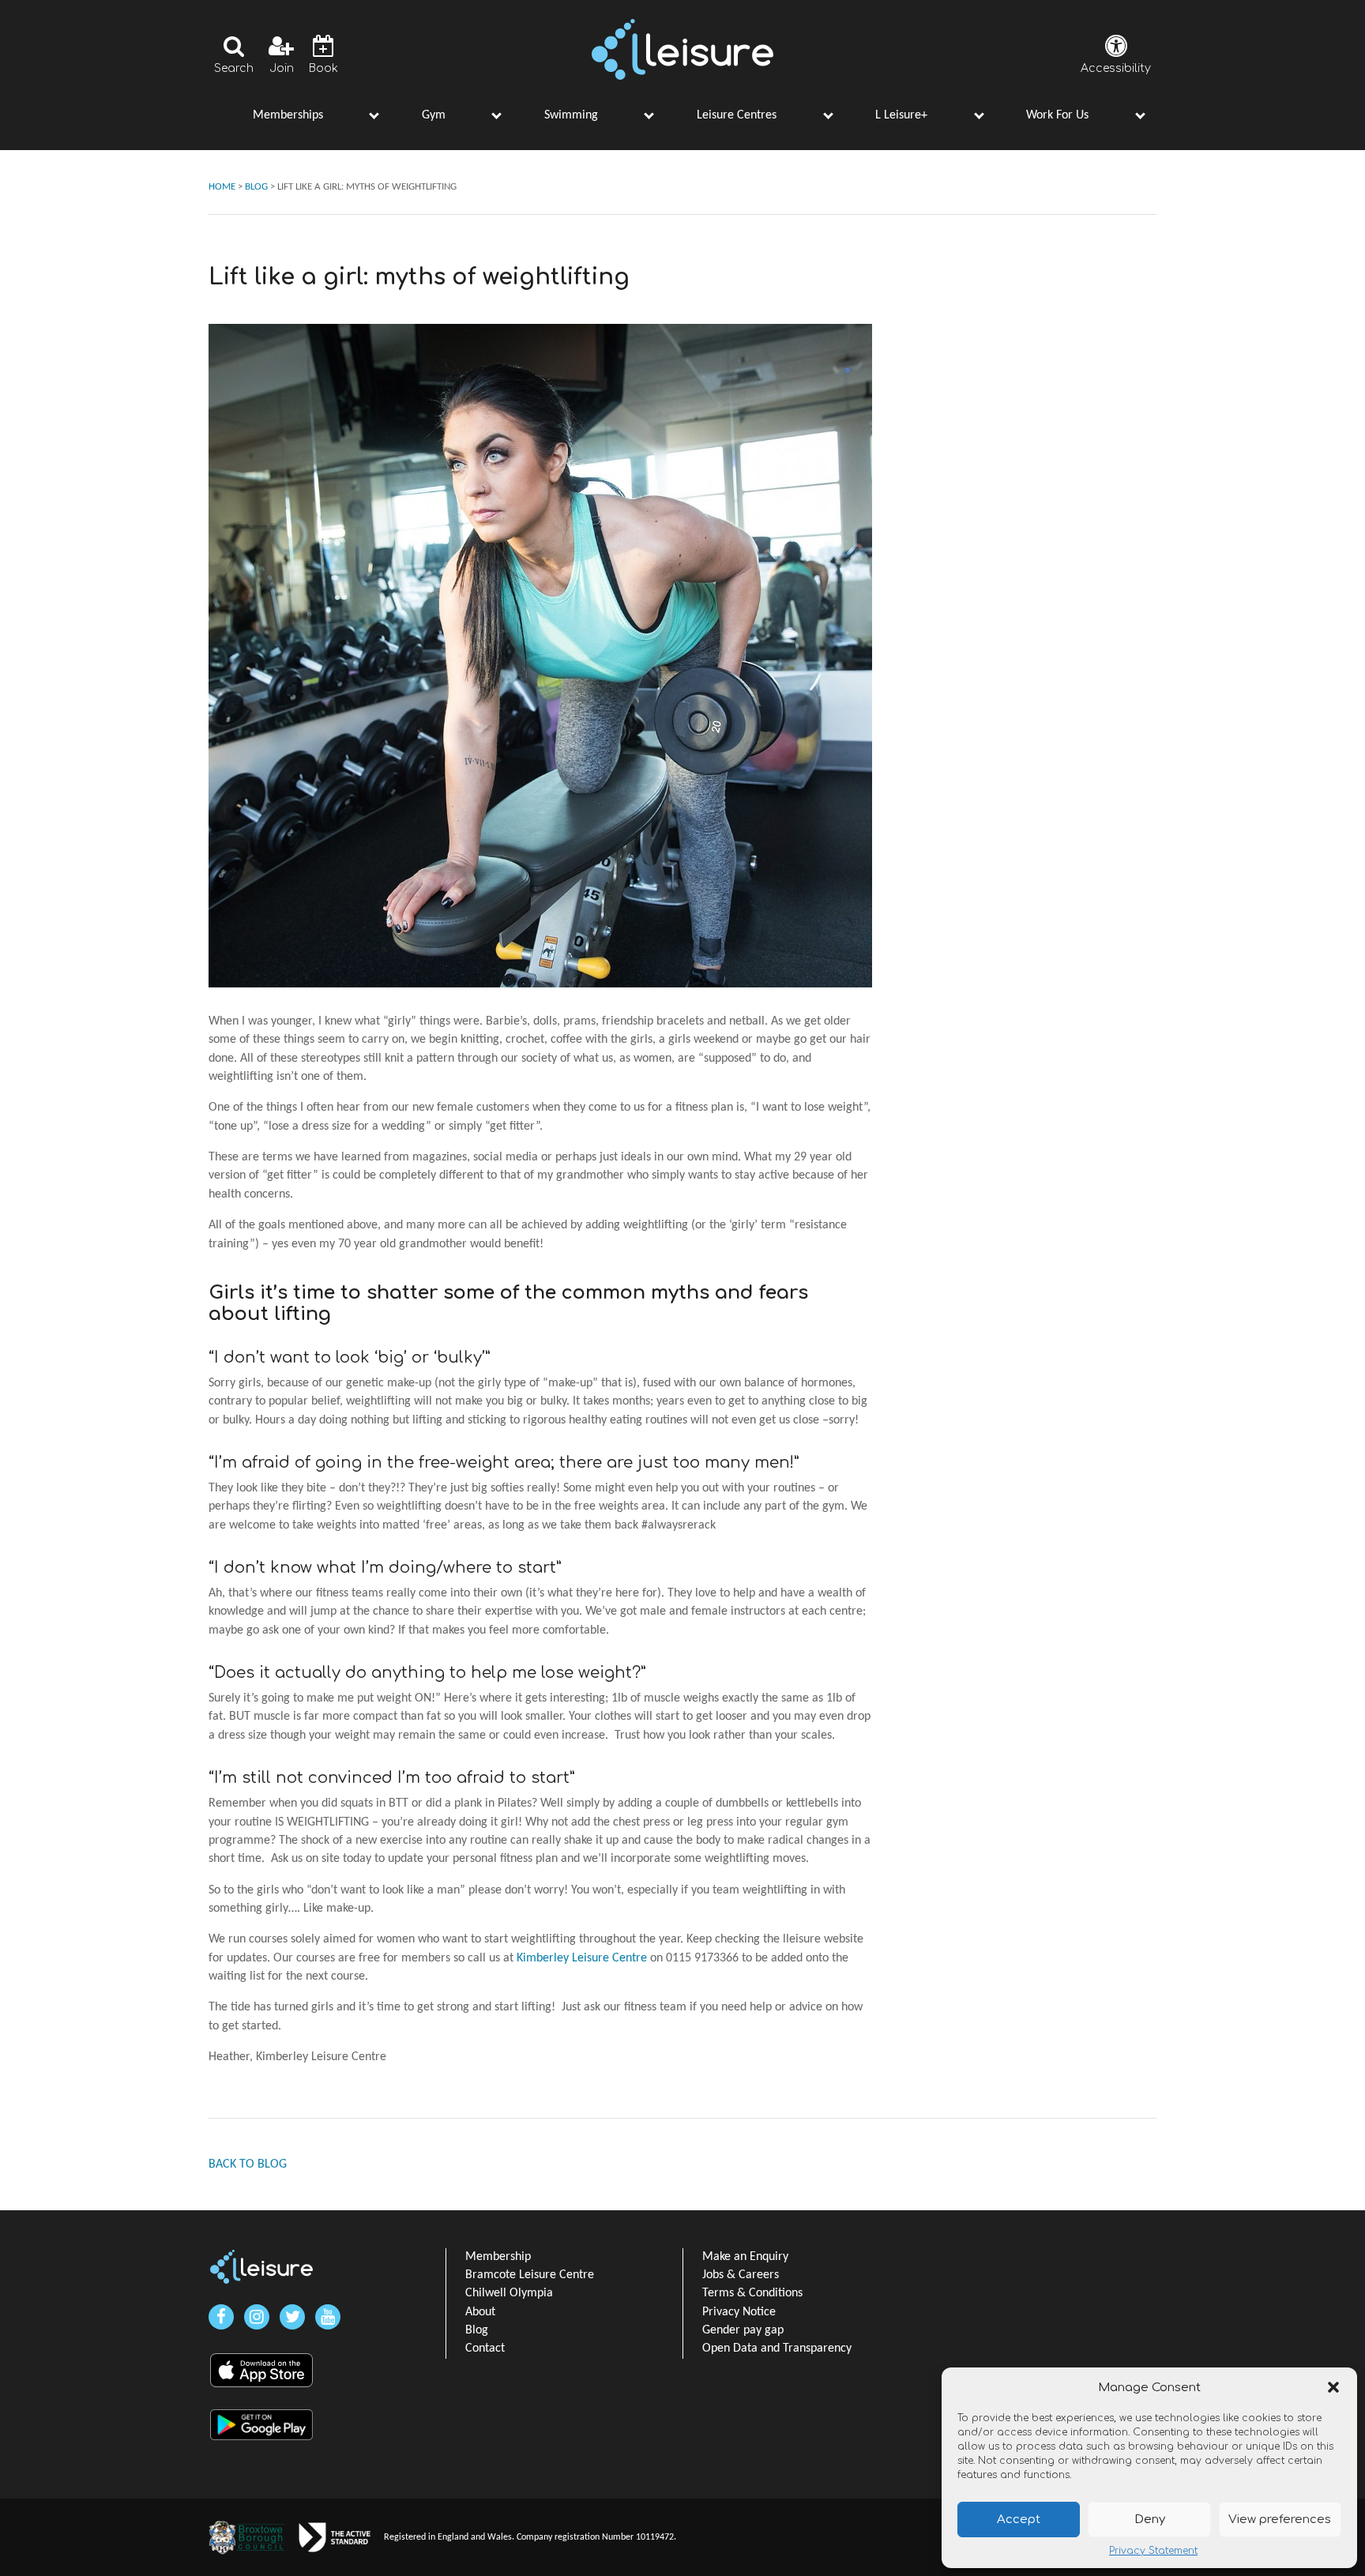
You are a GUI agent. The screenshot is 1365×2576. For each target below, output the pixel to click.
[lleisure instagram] (257, 2317)
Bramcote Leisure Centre (530, 2275)
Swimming (571, 115)
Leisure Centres (737, 115)
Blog (477, 2330)
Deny (1150, 2520)
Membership (498, 2257)
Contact (485, 2348)
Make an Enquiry (745, 2257)
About (480, 2312)
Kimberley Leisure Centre (582, 1958)
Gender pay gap (743, 2330)
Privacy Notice (739, 2312)
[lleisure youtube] (328, 2317)
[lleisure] (261, 2267)
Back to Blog (248, 2164)
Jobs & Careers (741, 2275)
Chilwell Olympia (509, 2293)
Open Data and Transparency (777, 2348)
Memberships (288, 115)
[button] (1333, 2387)
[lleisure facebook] (221, 2317)
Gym (434, 115)
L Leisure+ (901, 115)
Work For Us (1057, 115)
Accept (1019, 2520)
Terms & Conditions (752, 2293)
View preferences (1280, 2520)
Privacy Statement (1153, 2551)
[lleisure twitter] (292, 2317)
